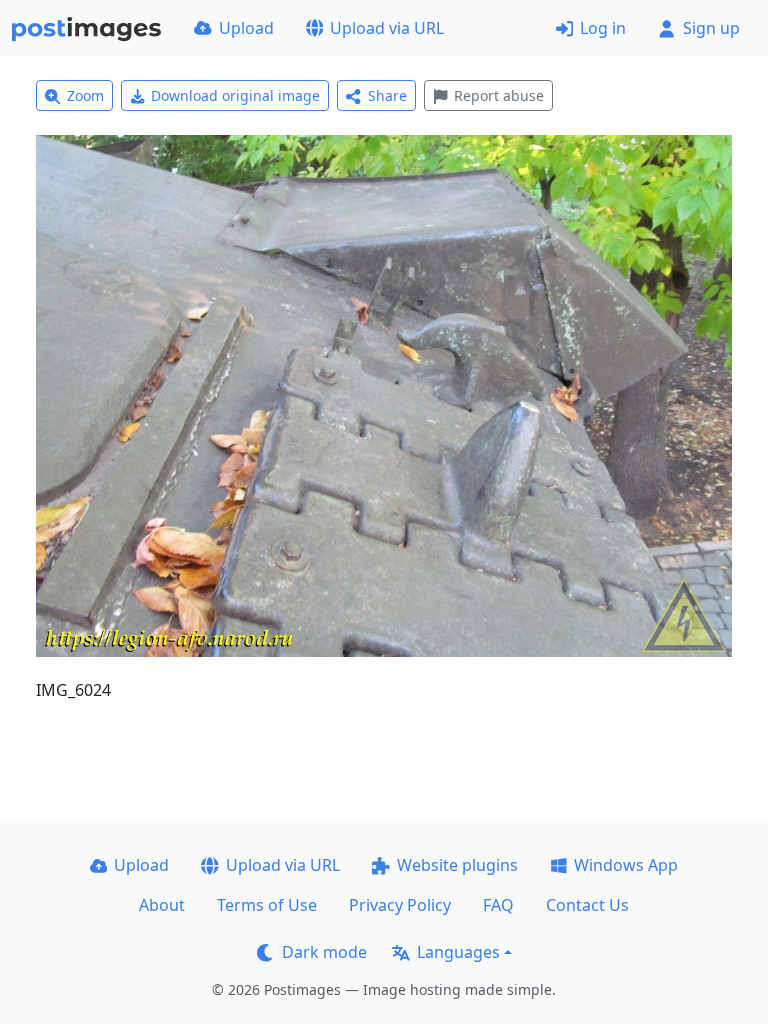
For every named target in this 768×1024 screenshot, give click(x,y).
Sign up (711, 28)
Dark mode (324, 952)
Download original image (235, 95)
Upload (246, 28)
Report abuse (499, 95)
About (162, 905)
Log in (603, 28)
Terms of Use (267, 905)
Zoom (85, 95)
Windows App (626, 865)
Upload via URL (387, 28)
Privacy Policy (400, 905)
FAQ (498, 905)
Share (387, 95)
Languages (458, 952)
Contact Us (587, 905)
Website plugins (457, 865)
